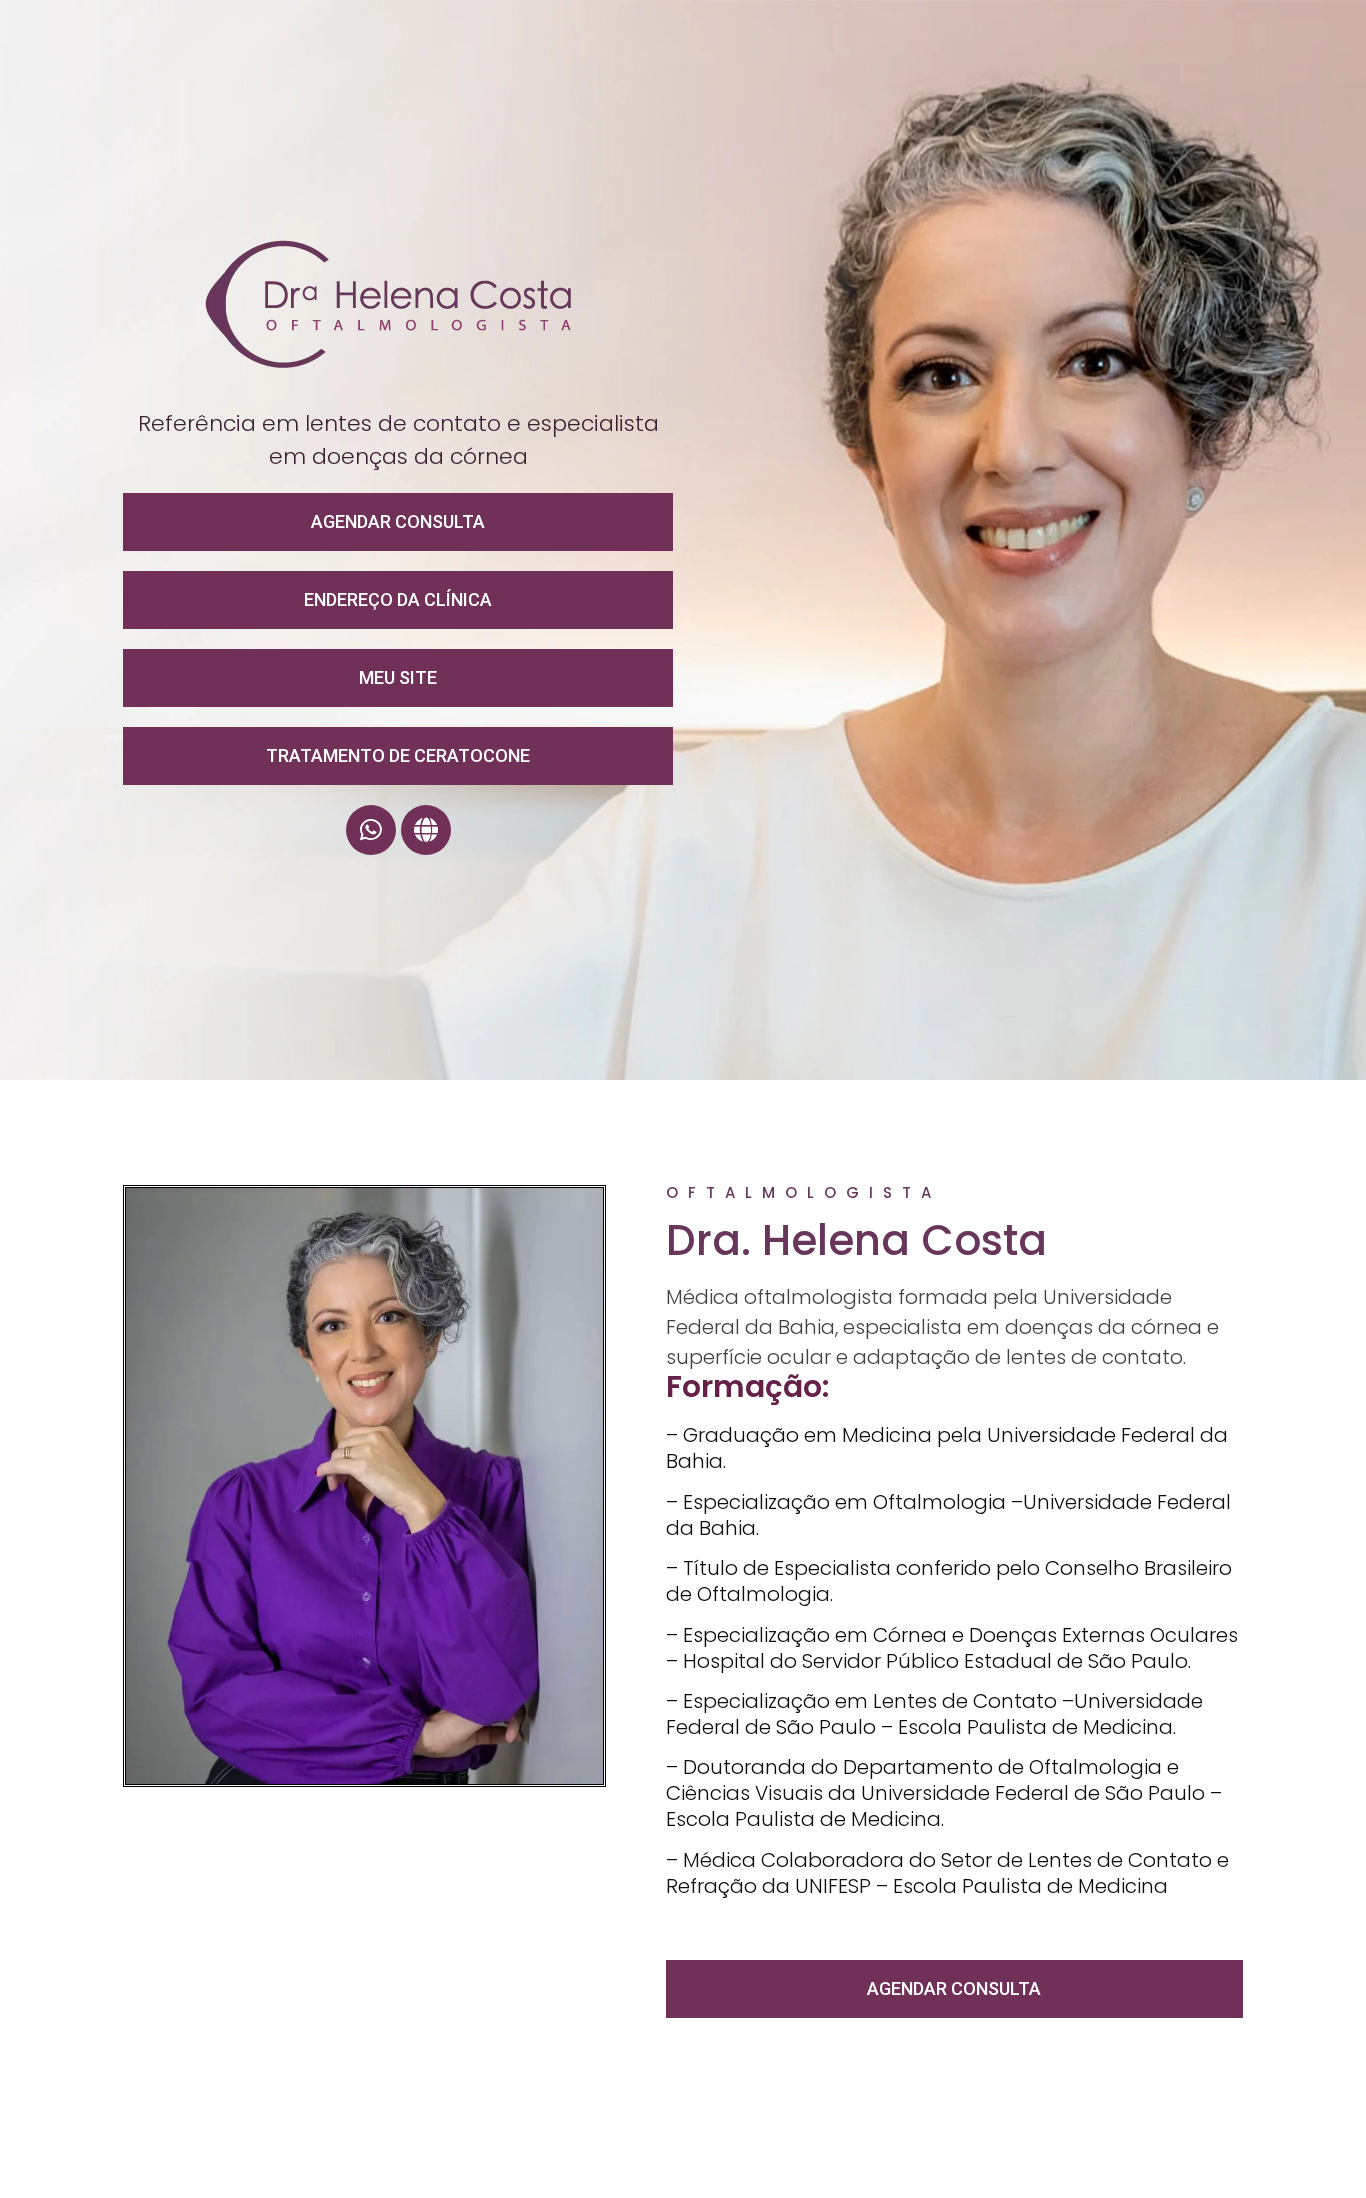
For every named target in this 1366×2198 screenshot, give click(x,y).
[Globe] (426, 830)
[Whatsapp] (371, 830)
